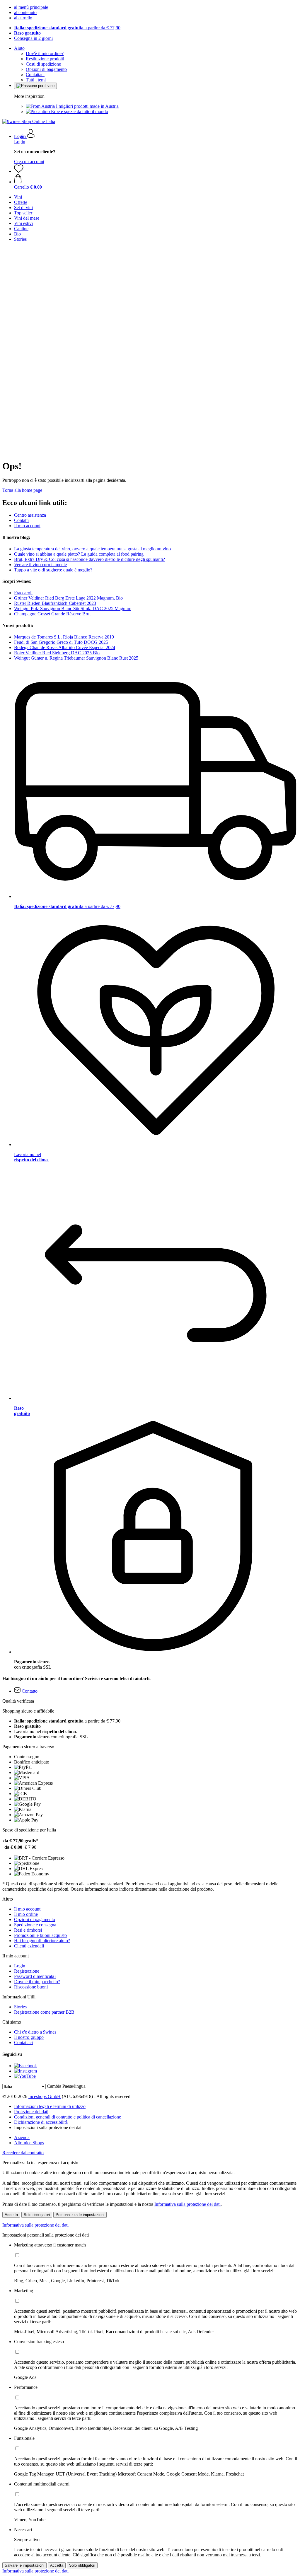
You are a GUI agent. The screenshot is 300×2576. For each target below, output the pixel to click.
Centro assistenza (30, 515)
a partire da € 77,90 (67, 28)
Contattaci (35, 75)
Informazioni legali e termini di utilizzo (50, 2106)
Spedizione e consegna (35, 1925)
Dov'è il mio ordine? (45, 53)
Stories (20, 2007)
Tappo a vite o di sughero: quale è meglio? (53, 570)
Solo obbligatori (37, 2215)
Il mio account (27, 526)
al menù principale (31, 7)
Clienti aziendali (29, 1946)
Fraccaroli (23, 593)
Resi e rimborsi (28, 1930)
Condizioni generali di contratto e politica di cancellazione (68, 2117)
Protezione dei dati (31, 2112)
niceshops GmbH (45, 2096)
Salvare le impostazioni (24, 2565)
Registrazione (27, 1971)
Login (20, 142)
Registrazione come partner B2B (44, 2012)
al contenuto (25, 12)
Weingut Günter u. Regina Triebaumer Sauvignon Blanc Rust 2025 (76, 658)
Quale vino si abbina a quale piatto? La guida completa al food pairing (79, 554)
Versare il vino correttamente (40, 565)
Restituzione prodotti (45, 59)
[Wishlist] (19, 171)
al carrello (23, 18)
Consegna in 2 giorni (33, 38)
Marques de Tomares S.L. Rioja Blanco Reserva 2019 (64, 637)
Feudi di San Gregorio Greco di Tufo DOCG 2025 (61, 642)
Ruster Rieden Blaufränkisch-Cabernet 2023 (55, 603)
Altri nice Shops (29, 2143)
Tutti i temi (36, 80)
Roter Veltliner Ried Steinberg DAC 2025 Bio (57, 653)
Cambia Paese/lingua (66, 2086)
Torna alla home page (22, 490)
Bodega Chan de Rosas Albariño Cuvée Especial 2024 (65, 647)
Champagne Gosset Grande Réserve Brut (52, 614)
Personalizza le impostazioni (80, 2215)
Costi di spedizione (43, 64)
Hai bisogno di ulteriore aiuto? (42, 1941)
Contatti (21, 520)
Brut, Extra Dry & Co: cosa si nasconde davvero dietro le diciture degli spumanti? (90, 559)
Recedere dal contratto (23, 2153)
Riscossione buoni (31, 1987)
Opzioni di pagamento (46, 69)
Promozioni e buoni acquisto (40, 1935)
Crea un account (29, 162)
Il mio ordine (26, 1914)
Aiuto (19, 48)
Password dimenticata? (35, 1976)
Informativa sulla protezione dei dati (187, 2204)
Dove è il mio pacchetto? (37, 1982)
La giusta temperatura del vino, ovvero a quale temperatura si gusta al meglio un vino (92, 549)
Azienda (22, 2137)
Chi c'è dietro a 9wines (35, 2032)
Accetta (11, 2215)
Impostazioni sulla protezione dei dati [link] (48, 2127)
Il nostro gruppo (29, 2037)
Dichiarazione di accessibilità (41, 2122)
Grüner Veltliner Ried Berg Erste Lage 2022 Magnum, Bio (68, 598)
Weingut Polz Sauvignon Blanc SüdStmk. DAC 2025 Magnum (73, 608)
